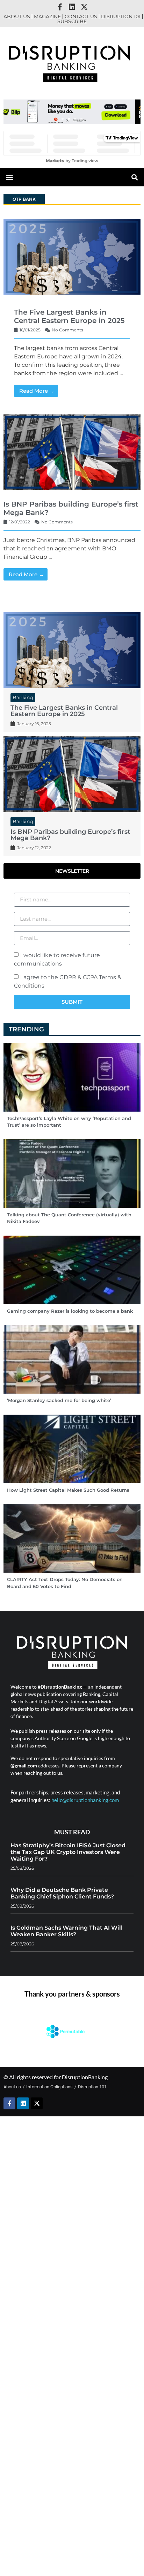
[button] (63, 119)
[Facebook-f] (60, 7)
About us (17, 16)
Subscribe (72, 21)
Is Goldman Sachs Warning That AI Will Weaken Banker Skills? (67, 1931)
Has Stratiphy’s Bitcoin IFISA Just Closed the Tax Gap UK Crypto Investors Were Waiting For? (68, 1852)
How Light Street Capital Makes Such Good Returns (68, 1490)
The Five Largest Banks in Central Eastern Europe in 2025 (69, 316)
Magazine (47, 16)
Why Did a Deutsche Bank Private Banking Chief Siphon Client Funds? (62, 1893)
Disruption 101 (121, 16)
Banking (23, 698)
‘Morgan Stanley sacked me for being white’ (59, 1400)
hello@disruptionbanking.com (85, 1800)
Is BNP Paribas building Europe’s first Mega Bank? (70, 835)
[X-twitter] (84, 7)
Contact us (81, 16)
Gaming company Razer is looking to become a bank (70, 1311)
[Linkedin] (72, 7)
